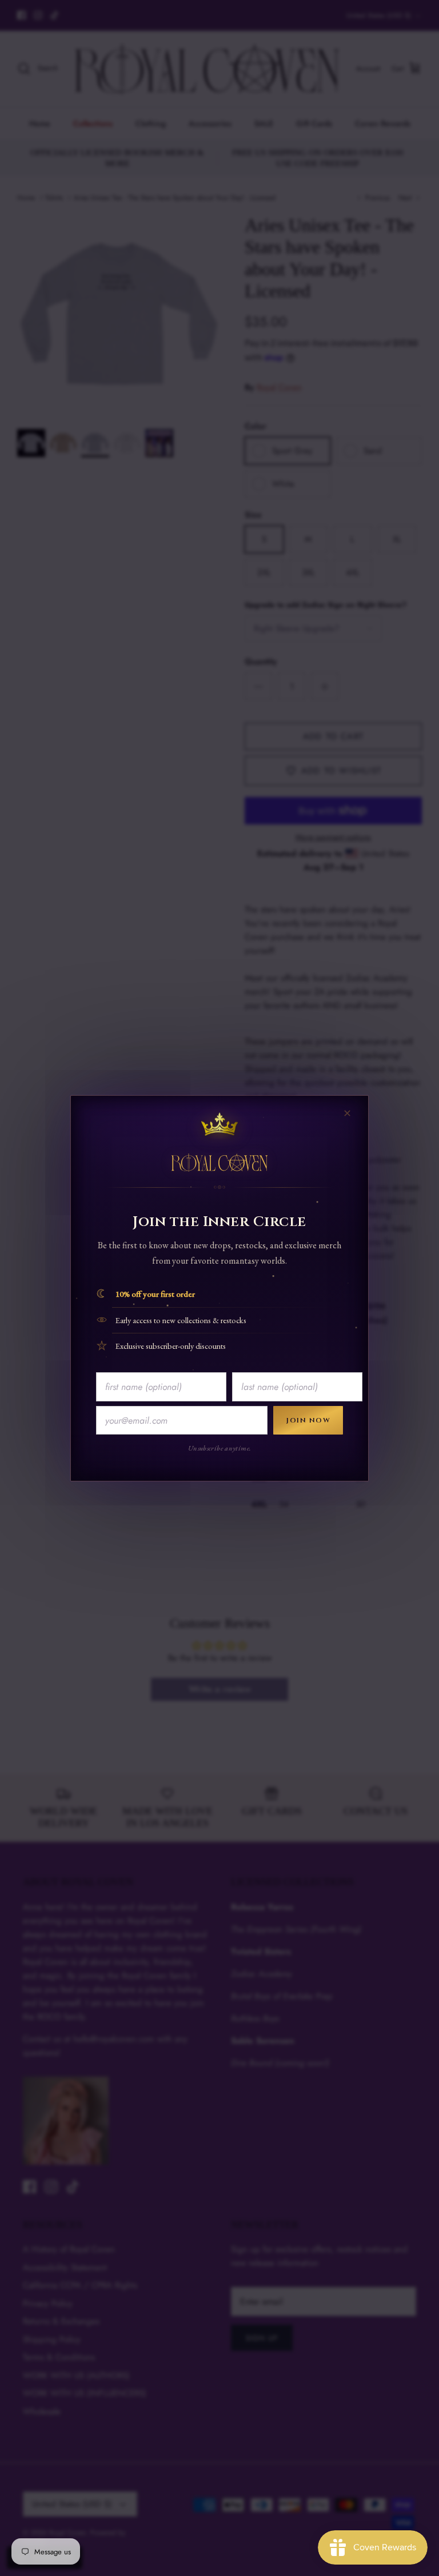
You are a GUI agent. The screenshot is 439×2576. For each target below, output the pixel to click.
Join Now (308, 1420)
